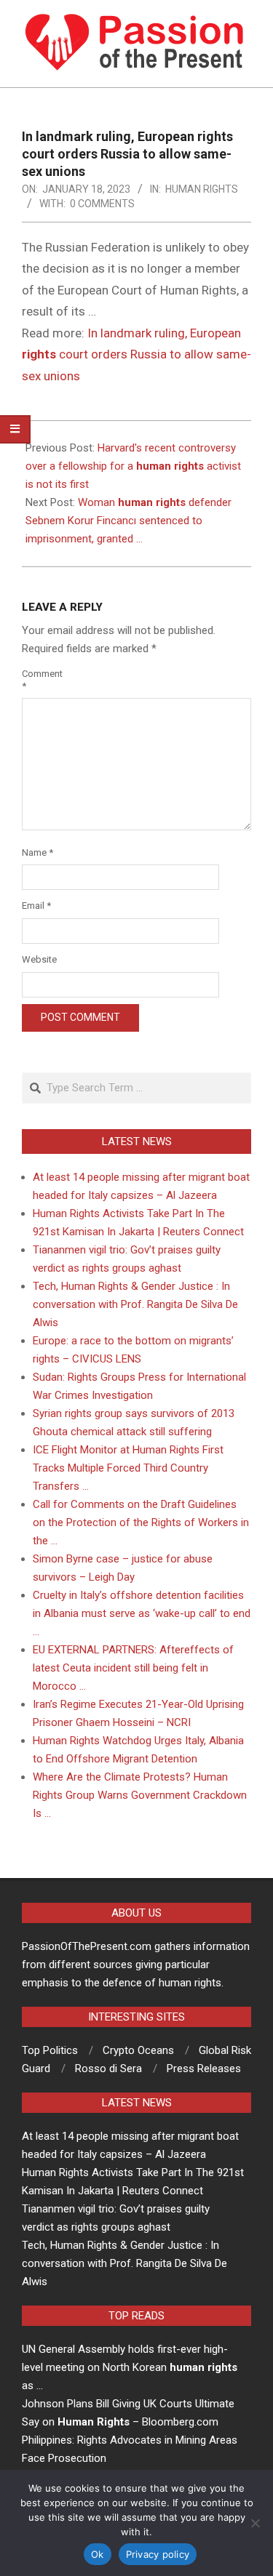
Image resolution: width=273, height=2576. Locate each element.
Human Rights (202, 189)
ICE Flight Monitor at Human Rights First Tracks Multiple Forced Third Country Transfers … (128, 1468)
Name (37, 852)
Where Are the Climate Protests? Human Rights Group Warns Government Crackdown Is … (140, 1795)
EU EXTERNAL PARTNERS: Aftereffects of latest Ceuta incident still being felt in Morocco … (133, 1668)
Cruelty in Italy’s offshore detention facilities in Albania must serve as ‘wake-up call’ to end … (142, 1613)
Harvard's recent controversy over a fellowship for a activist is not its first (133, 466)
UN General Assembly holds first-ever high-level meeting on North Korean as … (130, 2367)
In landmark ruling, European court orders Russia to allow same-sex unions (136, 354)
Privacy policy (158, 2554)
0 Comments (102, 204)
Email (36, 906)
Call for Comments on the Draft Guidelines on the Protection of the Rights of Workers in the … (141, 1522)
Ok (98, 2554)
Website (39, 959)
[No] (255, 2523)
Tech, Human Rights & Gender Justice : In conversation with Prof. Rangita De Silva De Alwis (135, 1304)
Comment (39, 680)
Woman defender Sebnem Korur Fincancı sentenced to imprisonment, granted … (128, 521)
